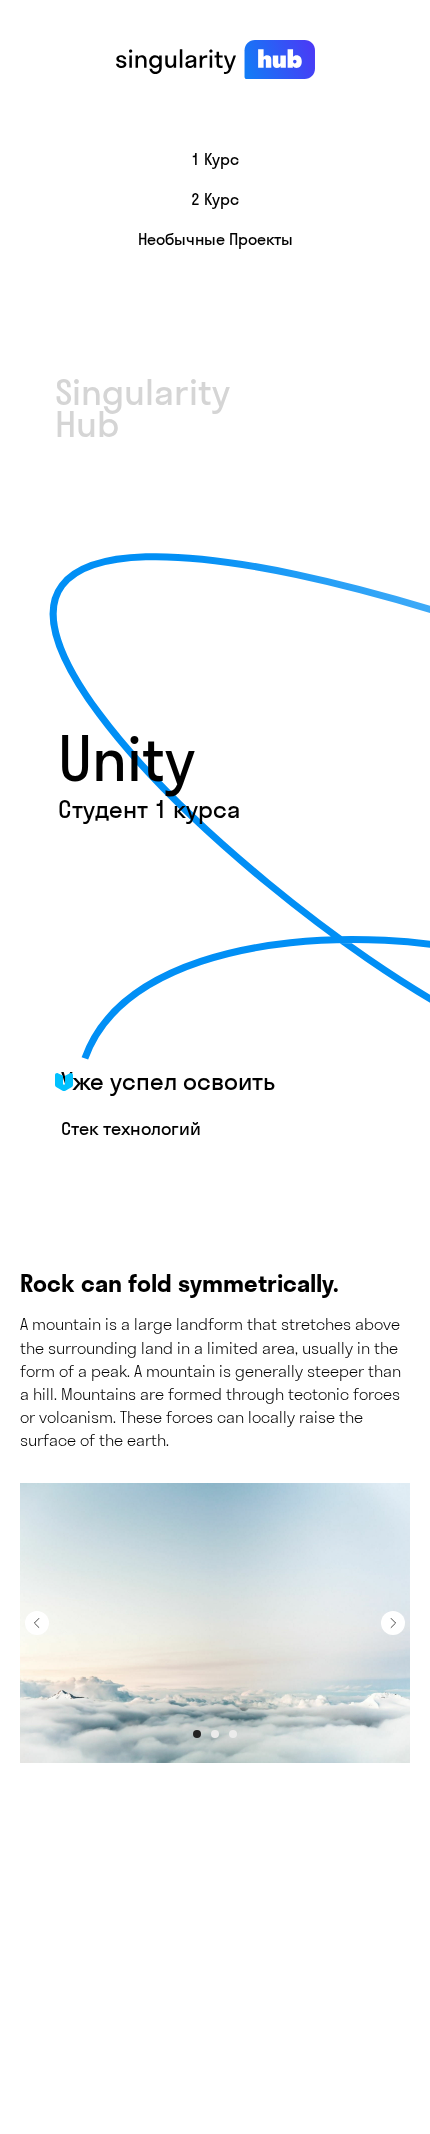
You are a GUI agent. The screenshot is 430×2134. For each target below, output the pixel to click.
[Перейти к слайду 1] (197, 1734)
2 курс (215, 199)
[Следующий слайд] (393, 1623)
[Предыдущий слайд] (37, 1623)
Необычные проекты (215, 239)
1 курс (215, 159)
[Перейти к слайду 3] (233, 1734)
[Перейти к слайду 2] (215, 1734)
